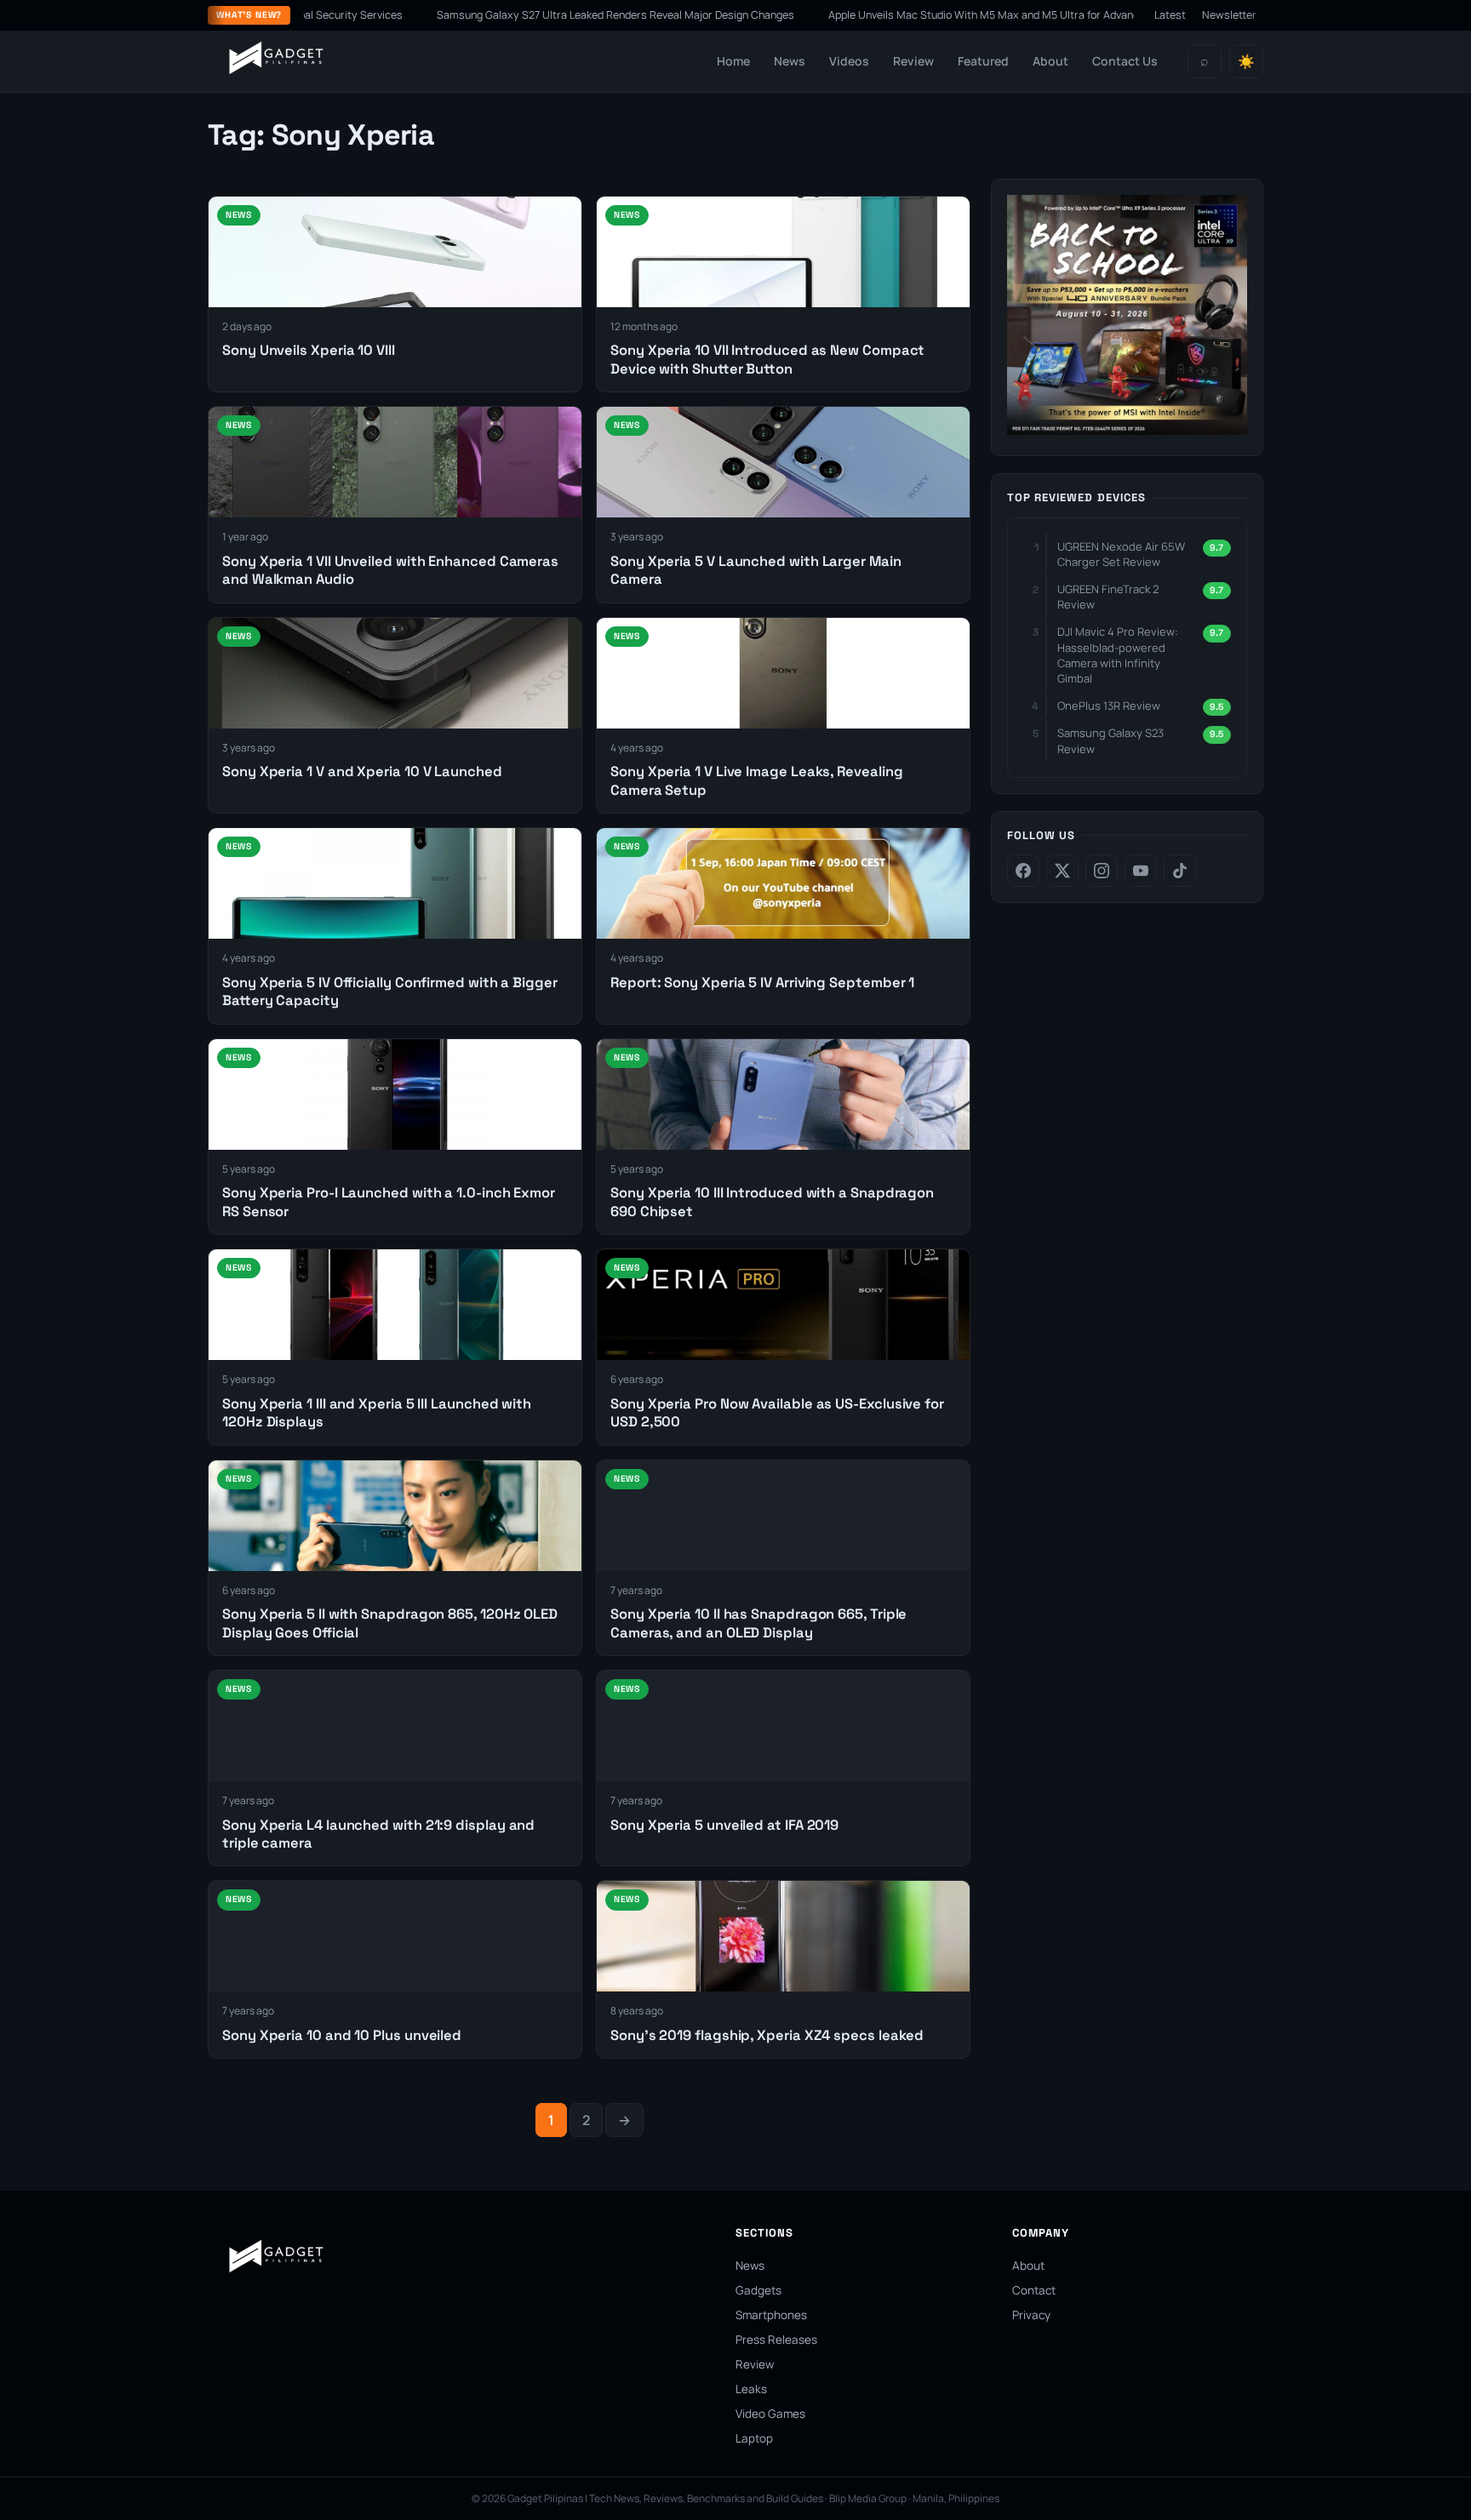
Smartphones (771, 2315)
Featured (983, 61)
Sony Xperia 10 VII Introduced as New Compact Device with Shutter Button (767, 359)
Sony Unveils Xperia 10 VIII (310, 350)
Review (913, 61)
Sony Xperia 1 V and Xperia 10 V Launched (362, 771)
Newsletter (1229, 15)
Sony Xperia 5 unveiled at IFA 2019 (724, 1825)
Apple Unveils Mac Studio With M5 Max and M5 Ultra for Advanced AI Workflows (926, 15)
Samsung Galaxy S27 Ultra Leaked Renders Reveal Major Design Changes (518, 15)
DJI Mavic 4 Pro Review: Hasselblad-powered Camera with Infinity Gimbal (1118, 655)
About (1050, 61)
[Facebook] (1023, 871)
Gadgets (758, 2290)
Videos (849, 61)
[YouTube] (1141, 871)
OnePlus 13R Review (1109, 706)
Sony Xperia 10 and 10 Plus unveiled (342, 2035)
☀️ (1246, 62)
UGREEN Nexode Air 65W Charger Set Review (1121, 554)
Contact (1034, 2290)
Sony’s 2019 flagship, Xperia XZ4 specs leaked (767, 2035)
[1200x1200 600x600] (1127, 430)
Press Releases (776, 2340)
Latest (1170, 15)
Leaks (751, 2389)
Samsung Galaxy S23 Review (1110, 740)
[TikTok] (1180, 871)
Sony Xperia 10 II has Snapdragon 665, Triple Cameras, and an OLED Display (758, 1623)
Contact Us (1125, 61)
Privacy (1031, 2315)
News (790, 61)
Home (733, 61)
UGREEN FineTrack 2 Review (1108, 597)
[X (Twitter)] (1062, 871)
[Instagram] (1102, 871)
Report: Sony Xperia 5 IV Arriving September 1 (762, 983)
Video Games (770, 2414)
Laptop (754, 2438)
